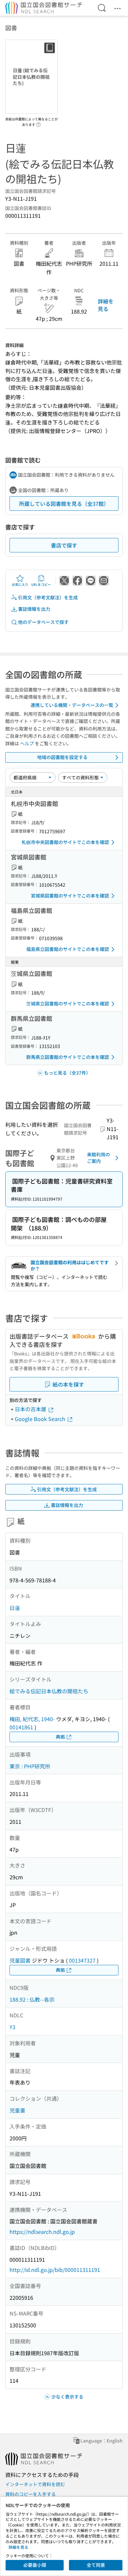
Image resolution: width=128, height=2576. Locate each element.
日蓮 (15, 1608)
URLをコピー (41, 584)
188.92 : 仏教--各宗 (32, 1999)
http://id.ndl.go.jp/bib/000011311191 (55, 2270)
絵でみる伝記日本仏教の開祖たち (49, 1691)
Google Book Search (41, 1419)
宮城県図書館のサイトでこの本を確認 (70, 896)
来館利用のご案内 (98, 1158)
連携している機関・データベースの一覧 (72, 705)
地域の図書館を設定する (62, 757)
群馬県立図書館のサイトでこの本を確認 (68, 1057)
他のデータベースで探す (43, 622)
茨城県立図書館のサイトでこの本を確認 (68, 1003)
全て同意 (96, 2565)
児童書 (17, 2110)
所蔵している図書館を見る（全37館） (64, 504)
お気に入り (20, 584)
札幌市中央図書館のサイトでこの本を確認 (65, 842)
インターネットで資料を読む (35, 2484)
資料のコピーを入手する (31, 2494)
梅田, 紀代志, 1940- (32, 1719)
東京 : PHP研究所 (30, 1766)
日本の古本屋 (31, 1409)
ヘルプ (27, 743)
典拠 (60, 1737)
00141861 (21, 1727)
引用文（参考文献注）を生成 (48, 597)
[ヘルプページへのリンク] (38, 123)
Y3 (12, 2027)
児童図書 (20, 1960)
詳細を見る (106, 305)
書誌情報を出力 (34, 609)
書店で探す (64, 545)
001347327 (82, 1960)
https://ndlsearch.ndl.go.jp (42, 2232)
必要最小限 (35, 2565)
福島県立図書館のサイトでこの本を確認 (68, 949)
